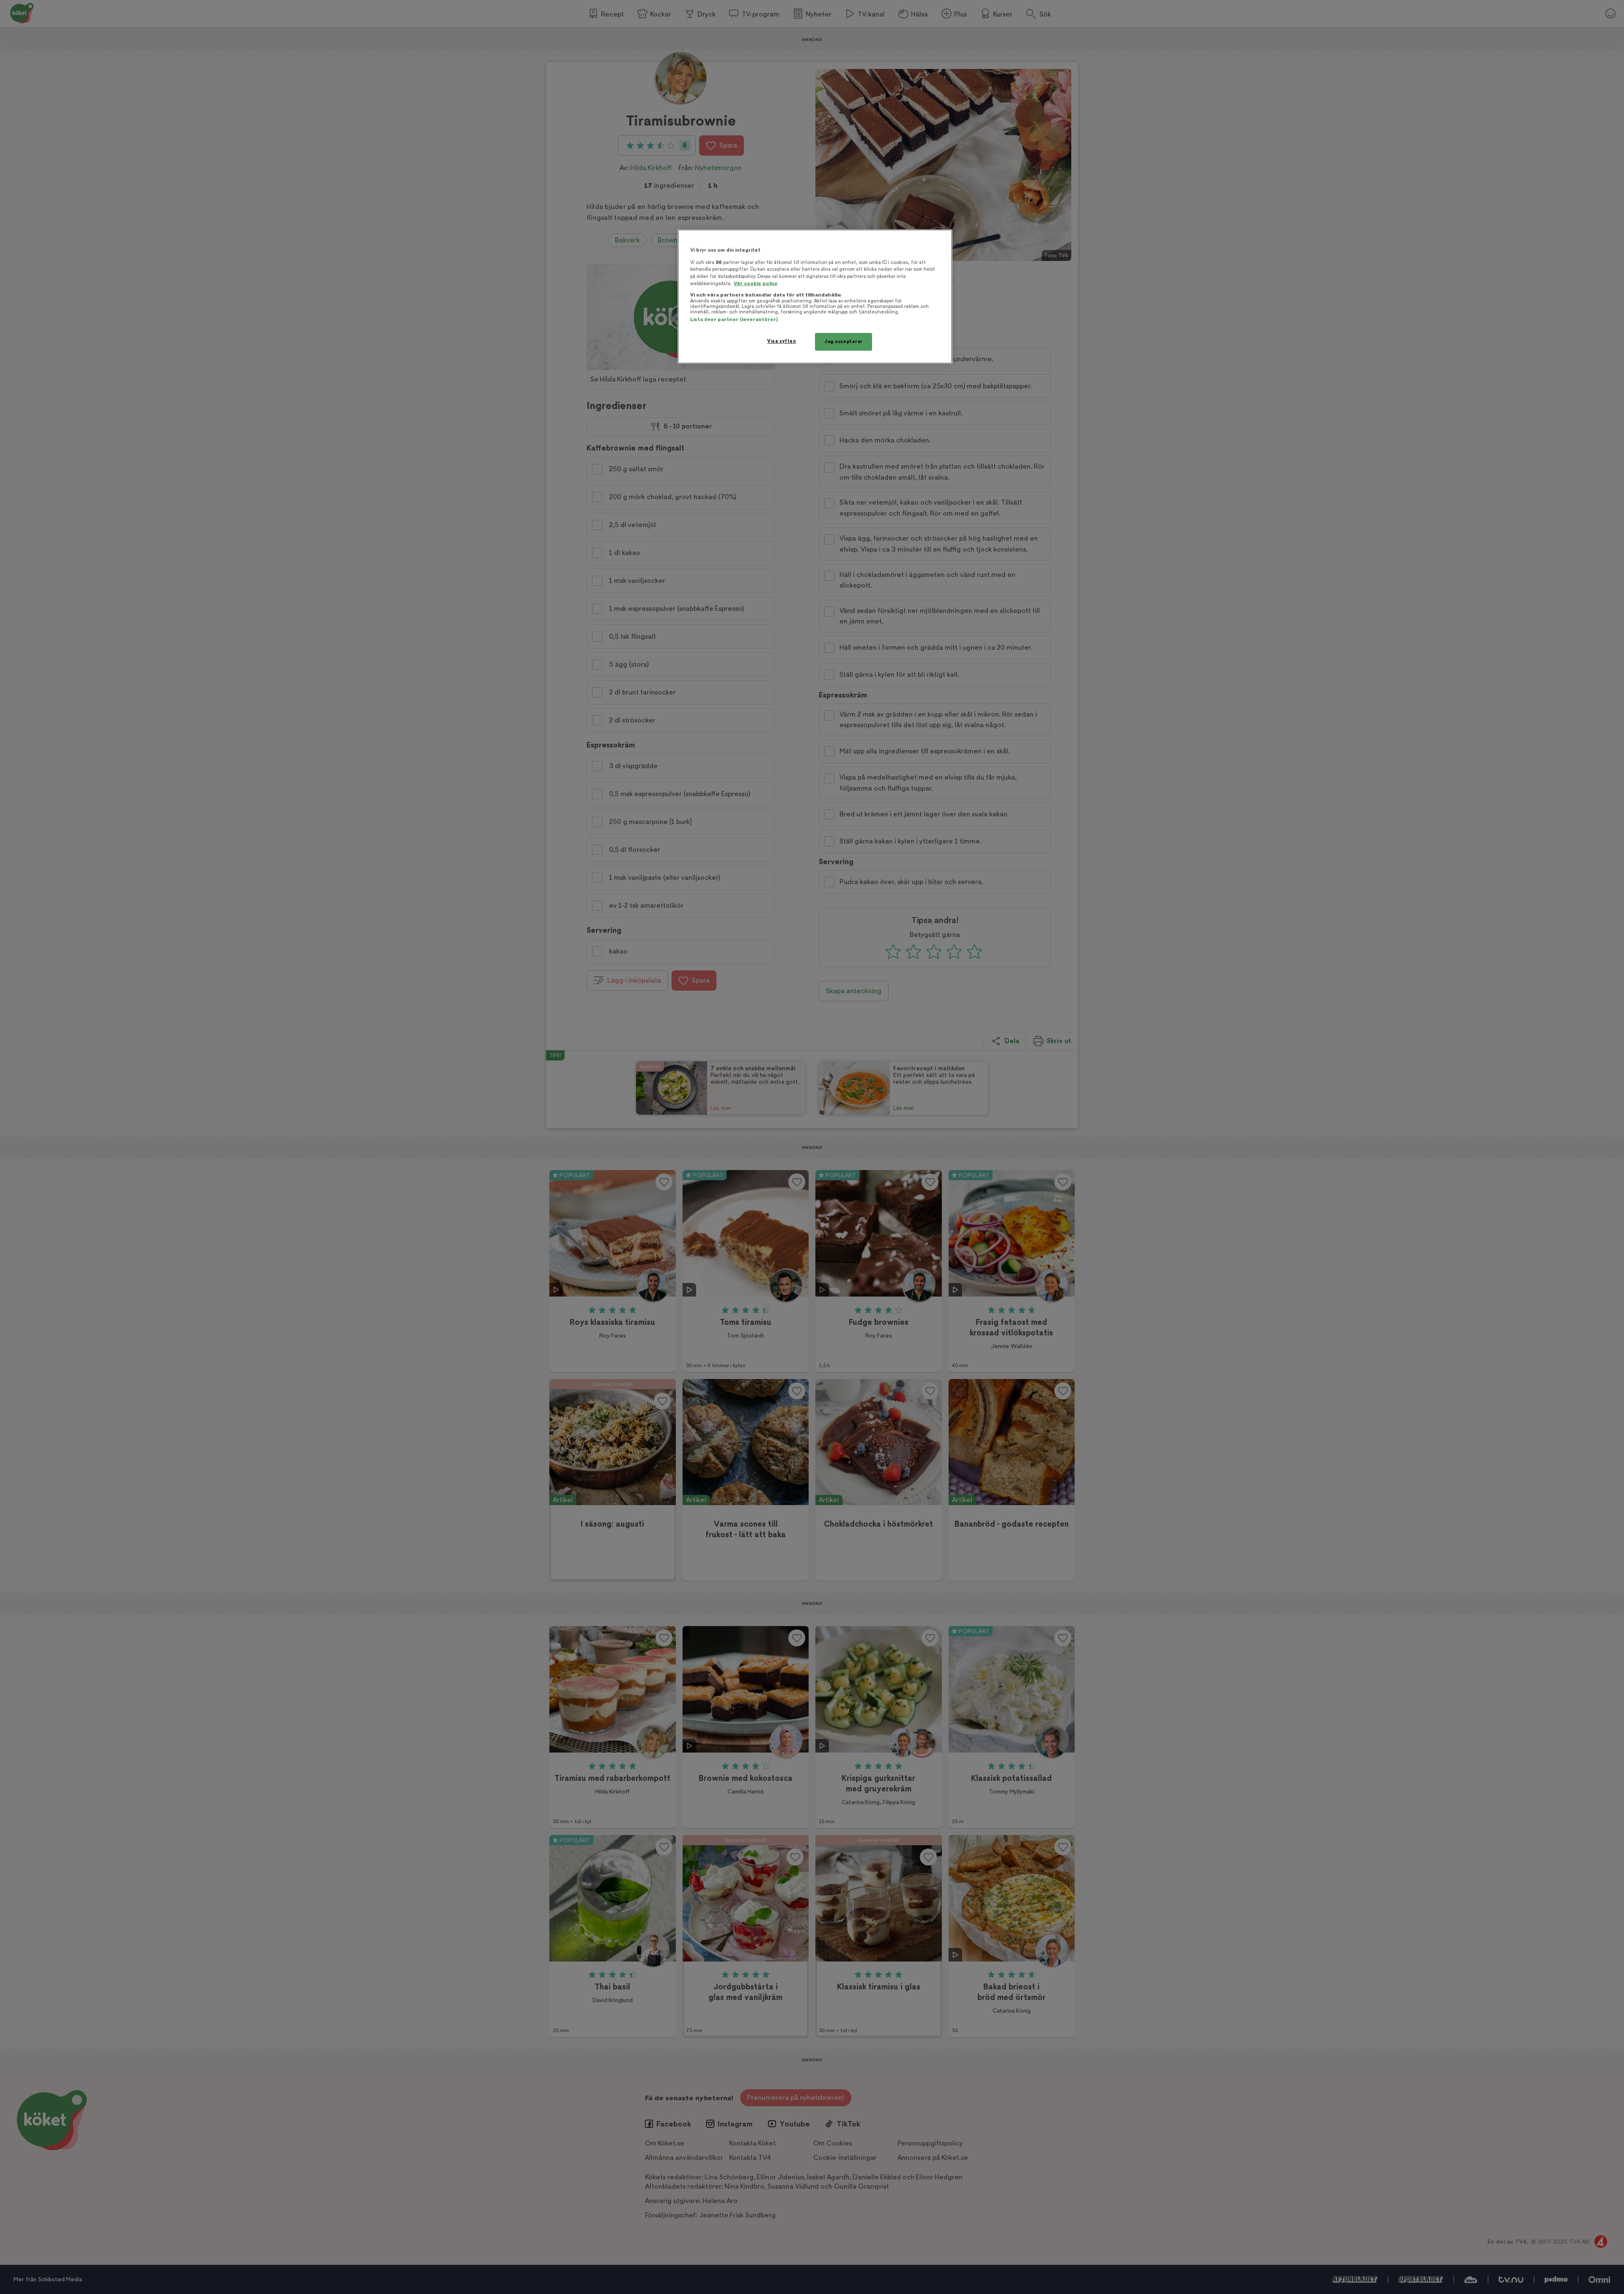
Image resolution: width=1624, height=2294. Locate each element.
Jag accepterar (844, 342)
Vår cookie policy (756, 284)
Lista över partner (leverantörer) (734, 320)
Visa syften (782, 341)
